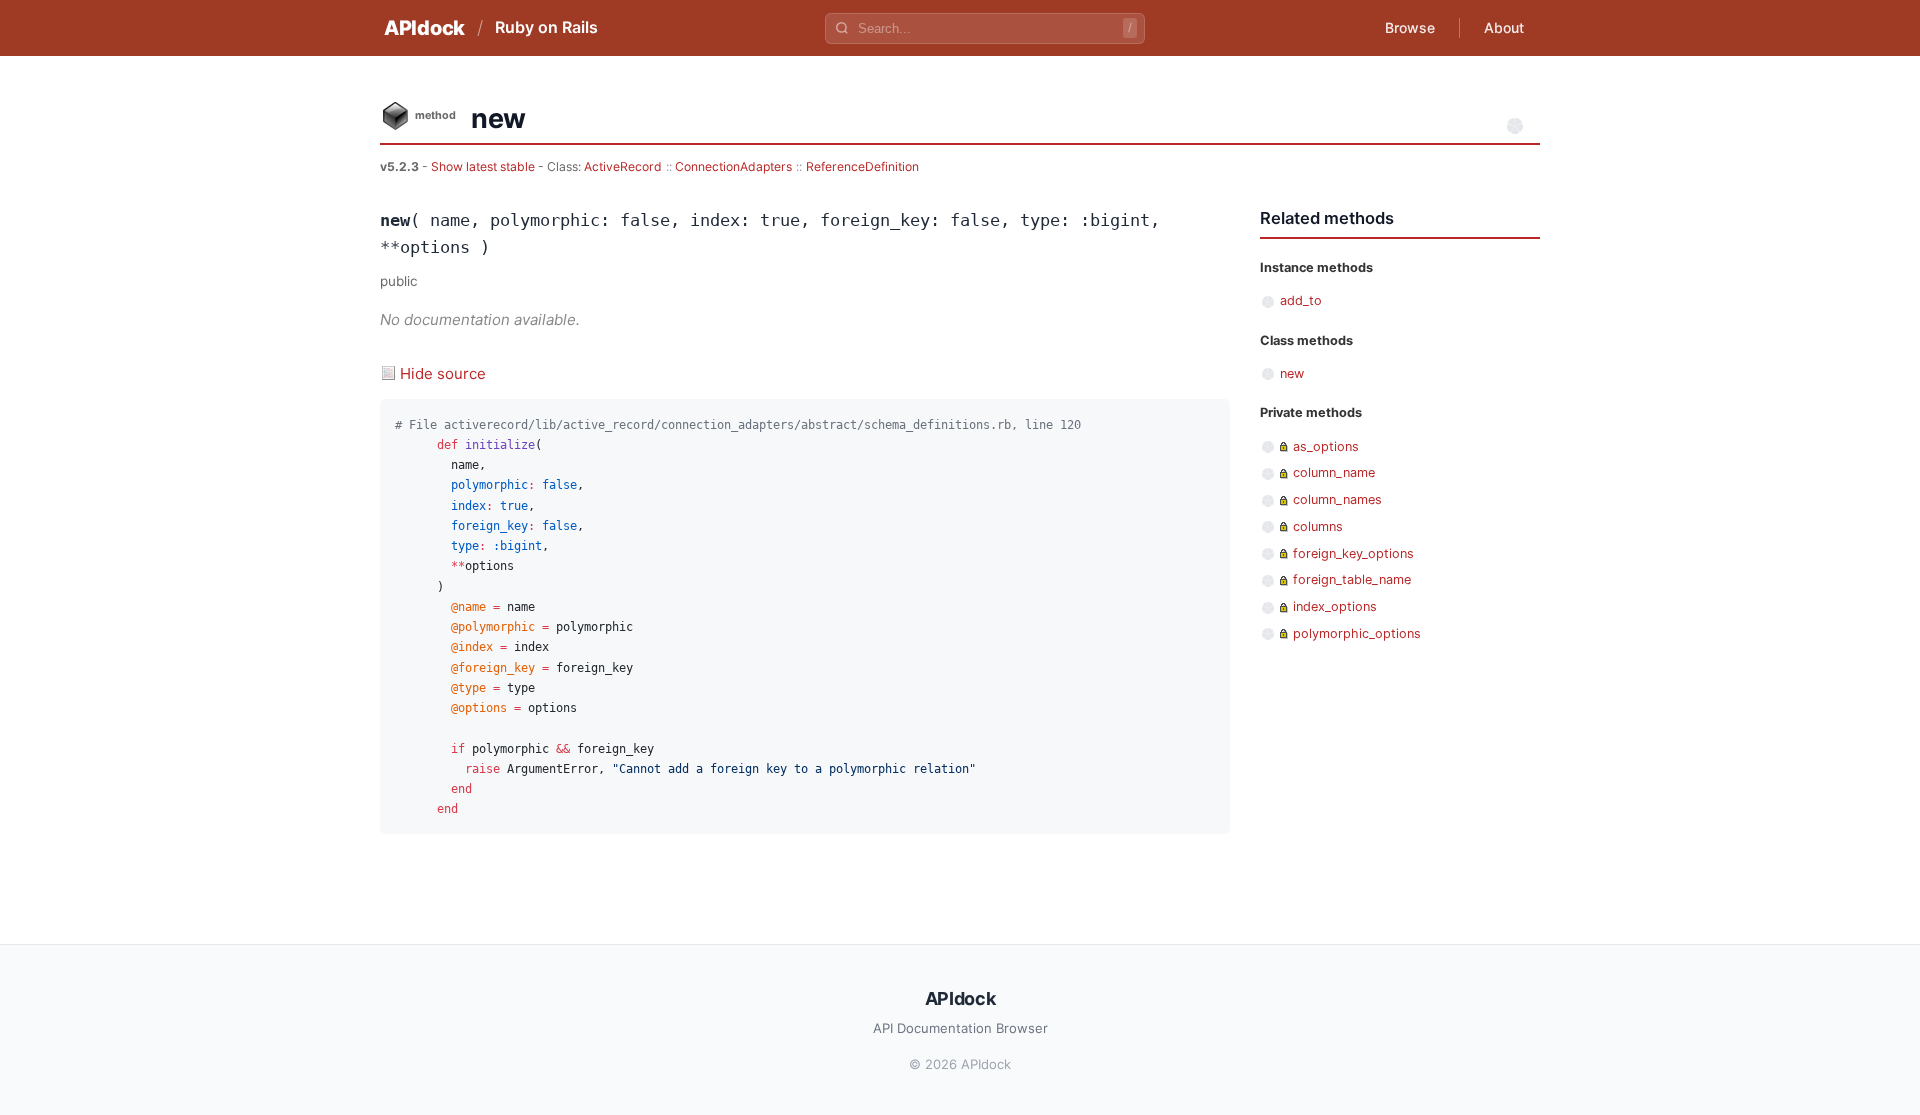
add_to (1301, 300)
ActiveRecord (623, 166)
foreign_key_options (1353, 553)
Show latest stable (484, 166)
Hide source (443, 373)
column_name (1334, 472)
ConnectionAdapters (733, 166)
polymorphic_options (1357, 633)
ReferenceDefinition (862, 166)
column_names (1337, 499)
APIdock (424, 28)
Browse (1410, 27)
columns (1318, 526)
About (1504, 27)
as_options (1326, 446)
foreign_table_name (1352, 579)
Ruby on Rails (546, 27)
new (1292, 373)
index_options (1335, 606)
